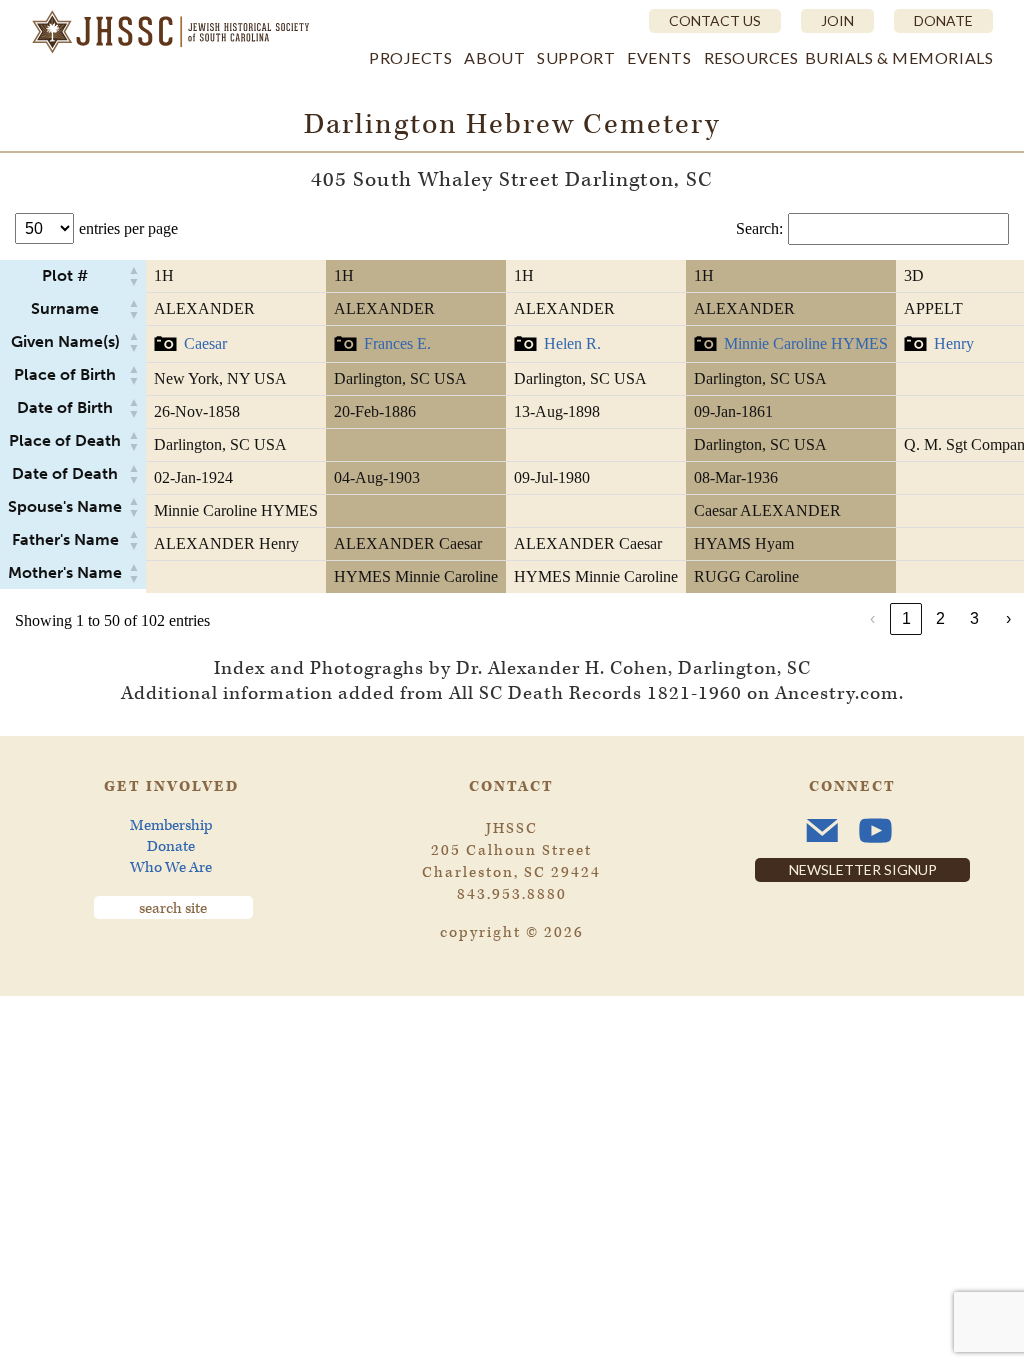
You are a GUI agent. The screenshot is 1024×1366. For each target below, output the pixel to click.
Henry (954, 343)
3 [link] (974, 618)
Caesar (205, 343)
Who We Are (171, 867)
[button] (134, 276)
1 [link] (906, 618)
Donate (171, 846)
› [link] (1008, 618)
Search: (759, 229)
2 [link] (940, 618)
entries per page (128, 229)
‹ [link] (872, 618)
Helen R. (572, 343)
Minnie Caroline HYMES (806, 343)
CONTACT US (715, 20)
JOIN (837, 20)
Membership (171, 825)
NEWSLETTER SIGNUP (863, 869)
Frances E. (397, 343)
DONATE (943, 20)
